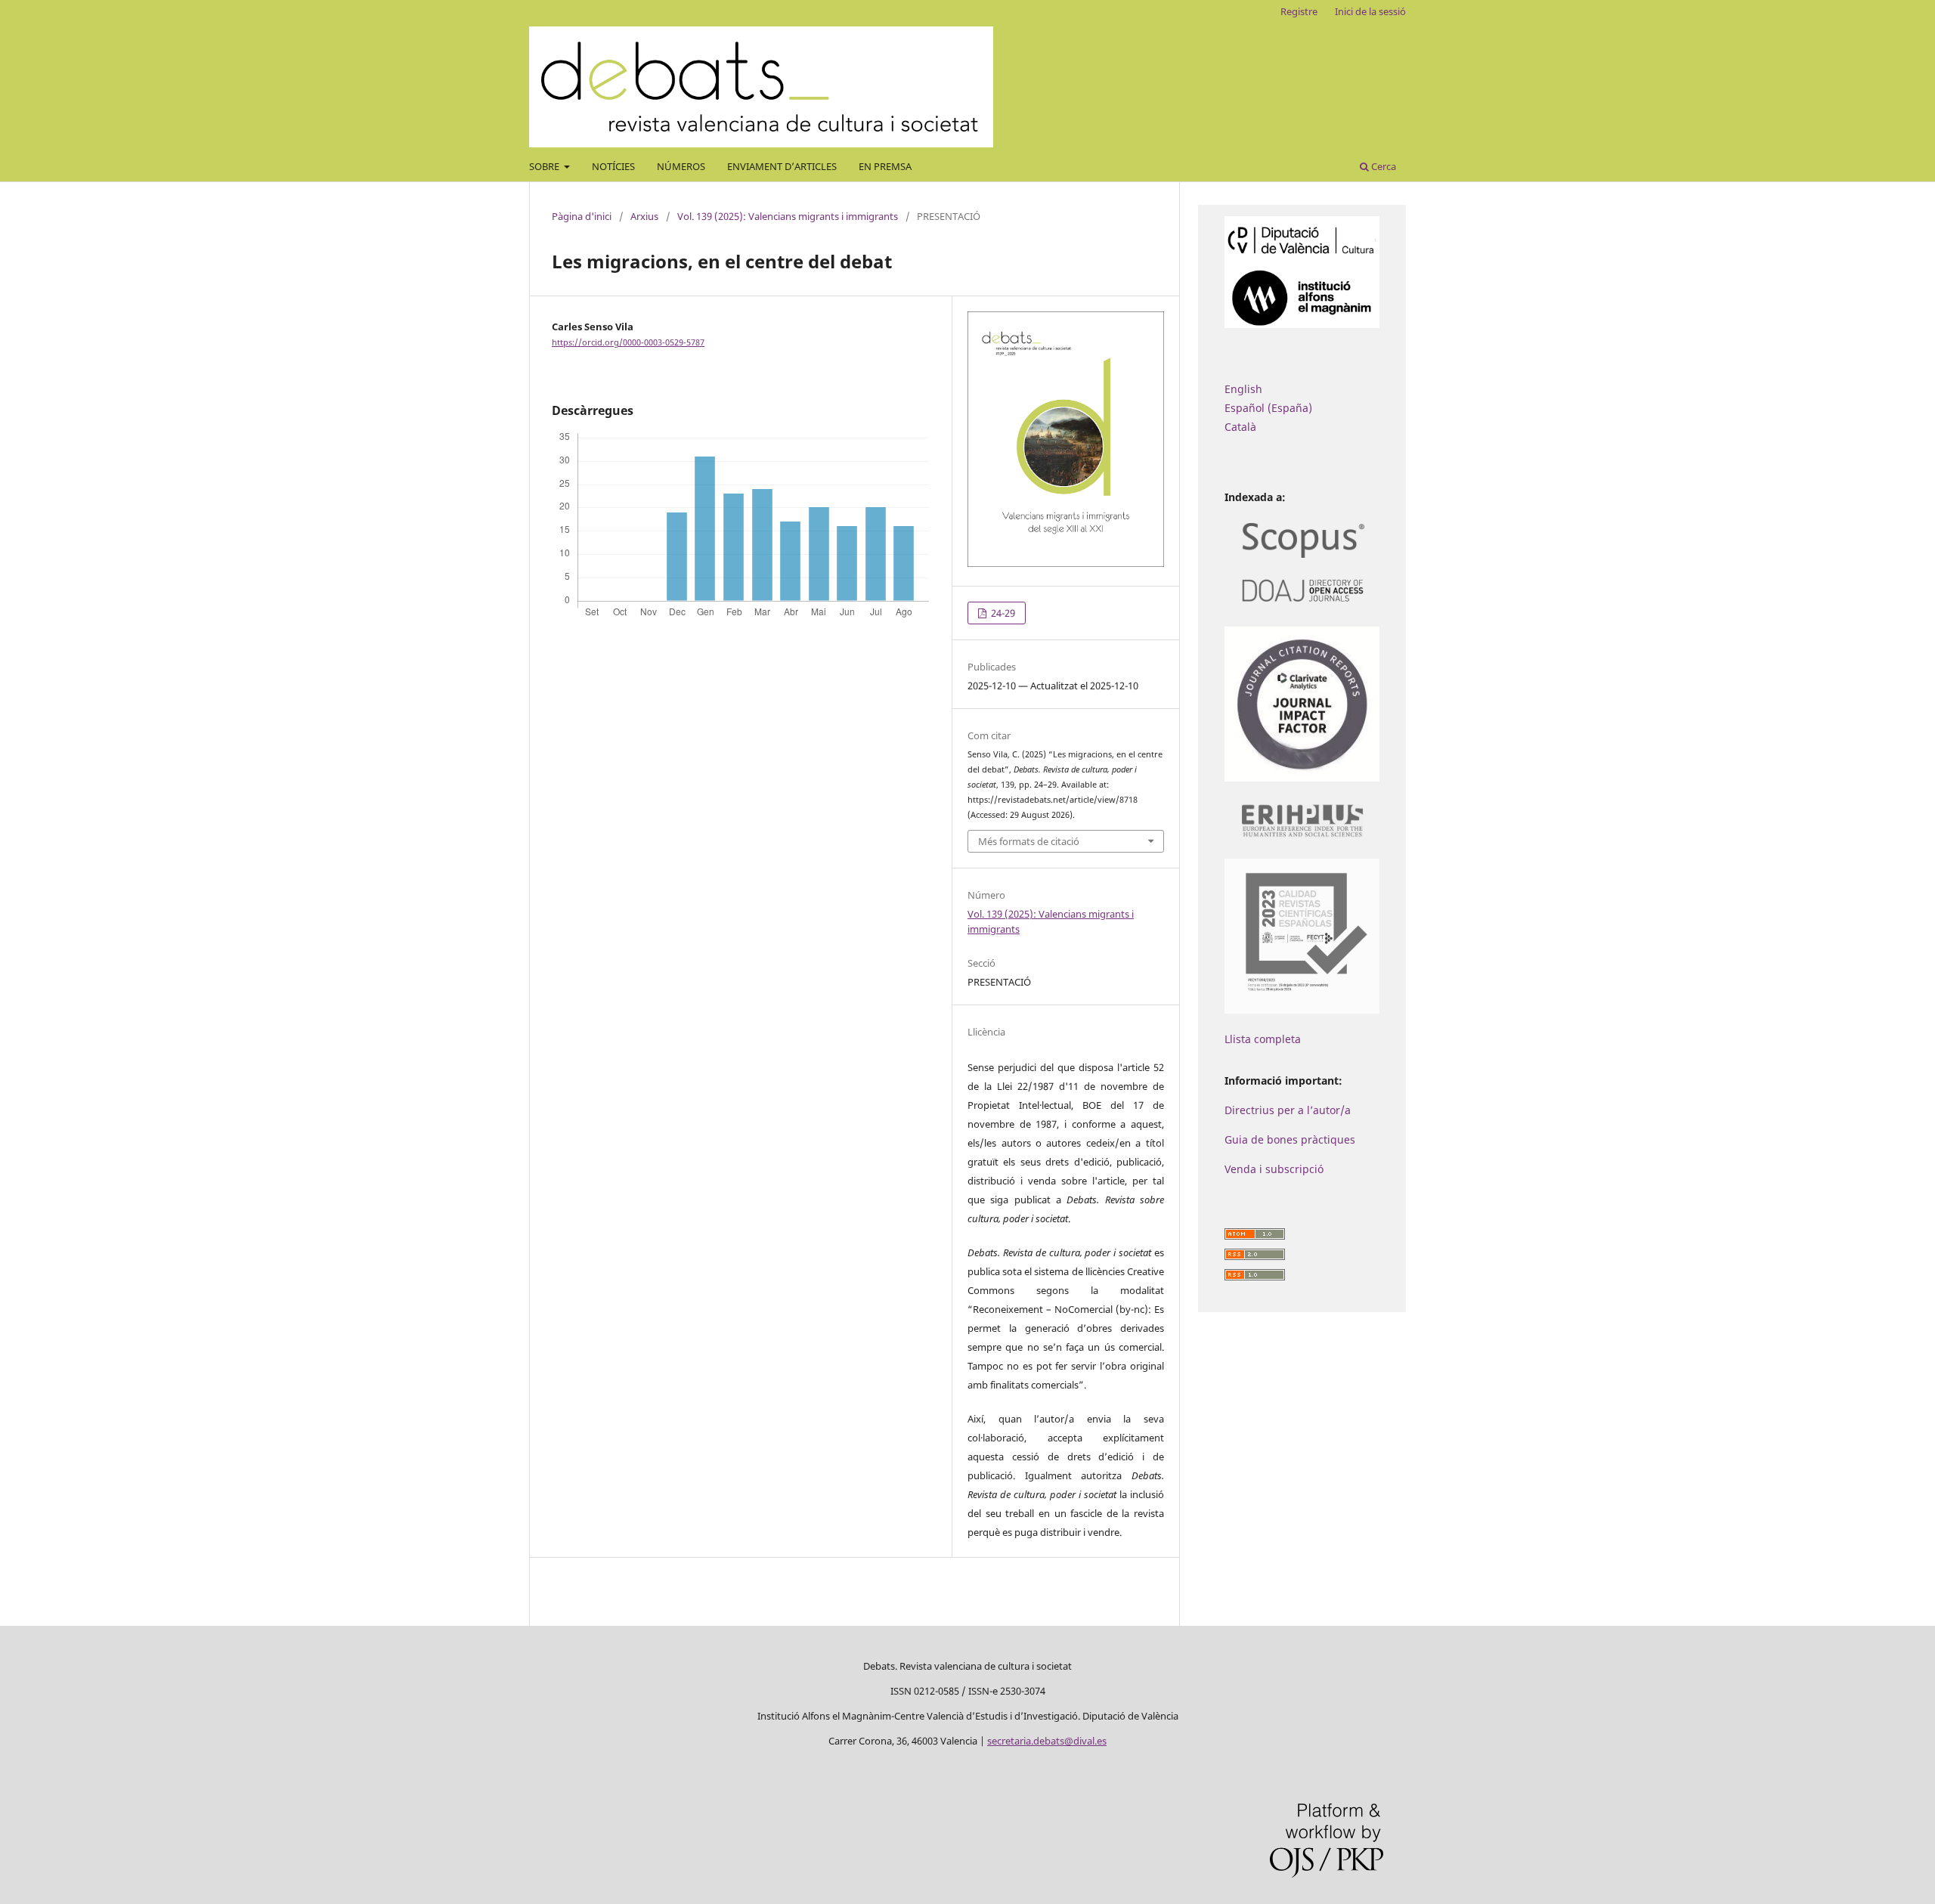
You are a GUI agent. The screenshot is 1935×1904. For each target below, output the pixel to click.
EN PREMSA (885, 166)
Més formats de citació (1029, 841)
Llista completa (1263, 1039)
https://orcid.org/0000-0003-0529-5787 (628, 342)
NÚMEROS (681, 166)
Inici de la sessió (1370, 11)
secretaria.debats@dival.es (1047, 1741)
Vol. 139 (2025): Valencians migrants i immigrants (788, 216)
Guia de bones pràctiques (1290, 1139)
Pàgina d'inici (582, 216)
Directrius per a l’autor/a (1288, 1110)
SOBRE (545, 166)
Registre (1299, 11)
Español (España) (1268, 408)
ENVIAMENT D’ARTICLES (782, 166)
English (1243, 389)
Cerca (1382, 166)
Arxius (644, 216)
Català (1240, 427)
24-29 (1002, 613)
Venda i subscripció (1274, 1169)
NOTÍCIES (613, 166)
